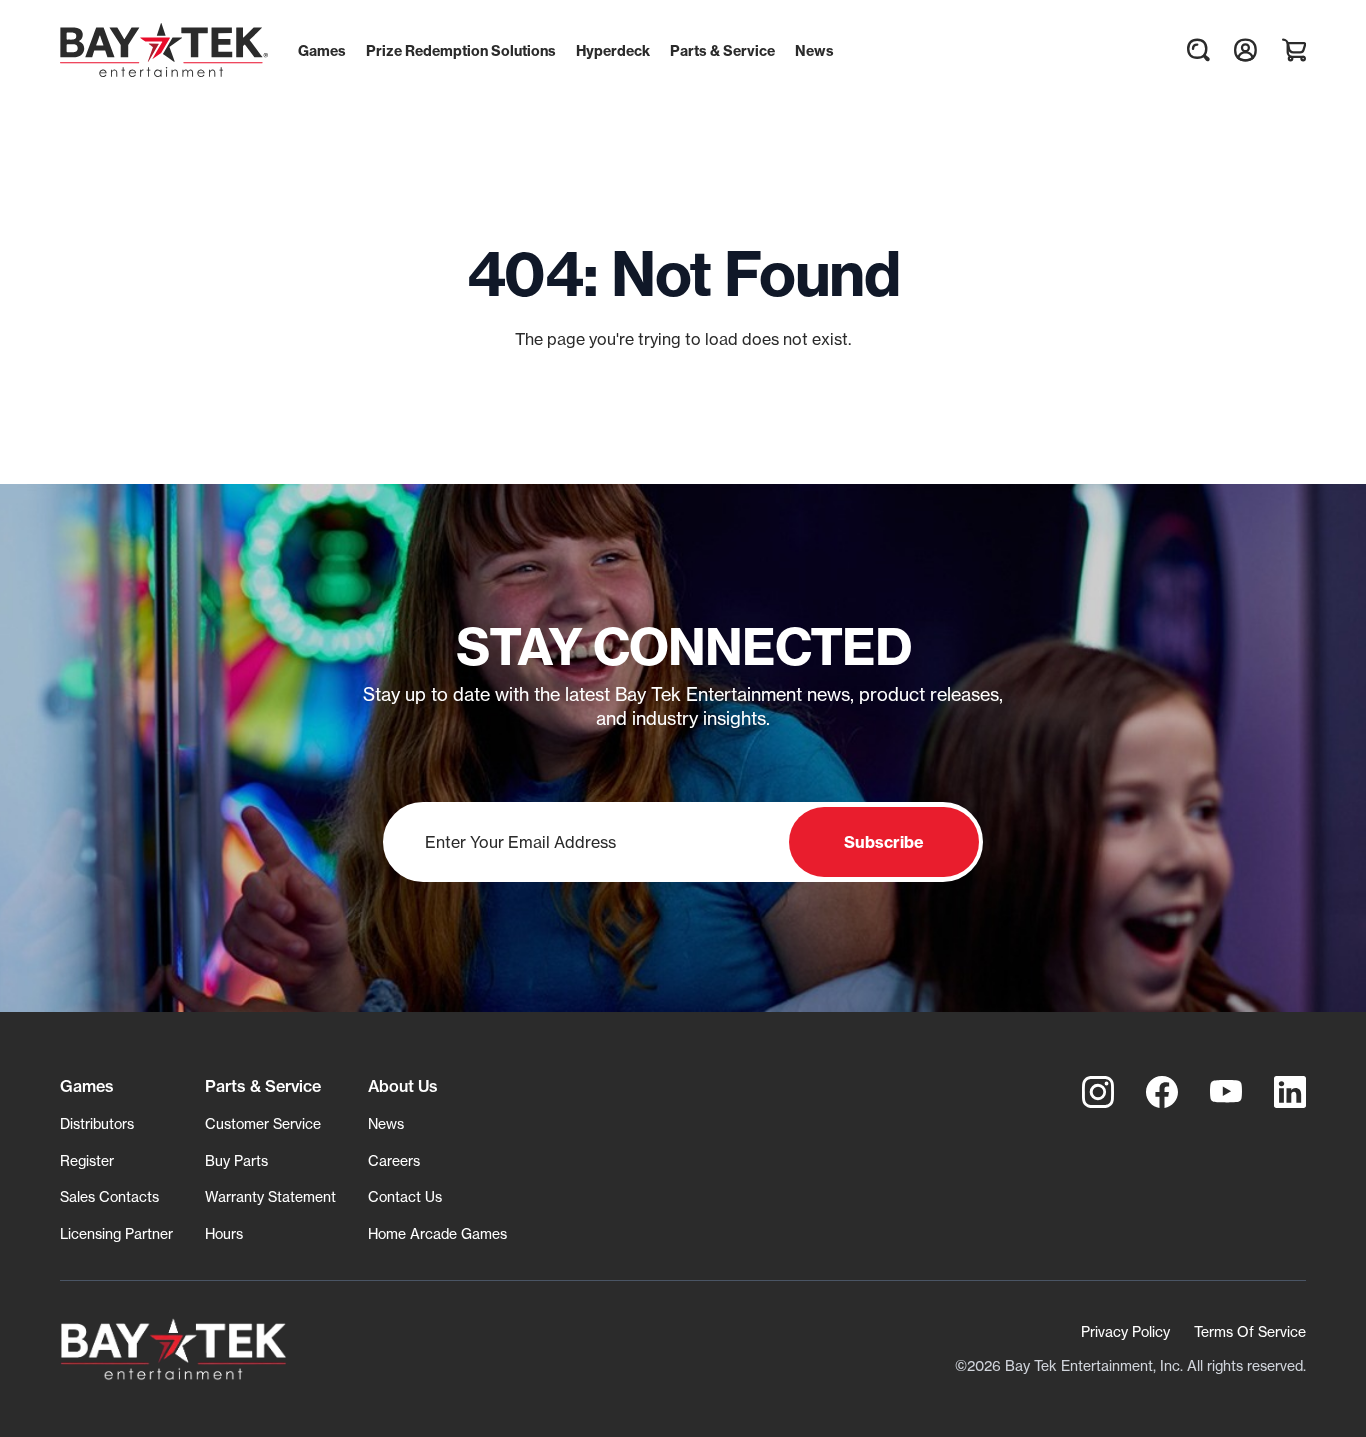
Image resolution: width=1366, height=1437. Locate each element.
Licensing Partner (116, 1233)
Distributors (97, 1123)
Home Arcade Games (437, 1233)
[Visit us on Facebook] (1162, 1092)
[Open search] (1198, 50)
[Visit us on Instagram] (1098, 1092)
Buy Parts (236, 1160)
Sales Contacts (109, 1196)
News (386, 1123)
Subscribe (884, 842)
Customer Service (263, 1123)
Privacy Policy (1125, 1331)
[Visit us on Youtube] (1226, 1092)
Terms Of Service (1250, 1331)
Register (87, 1160)
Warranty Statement (270, 1196)
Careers (394, 1160)
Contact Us (405, 1196)
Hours (224, 1233)
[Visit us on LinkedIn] (1290, 1092)
